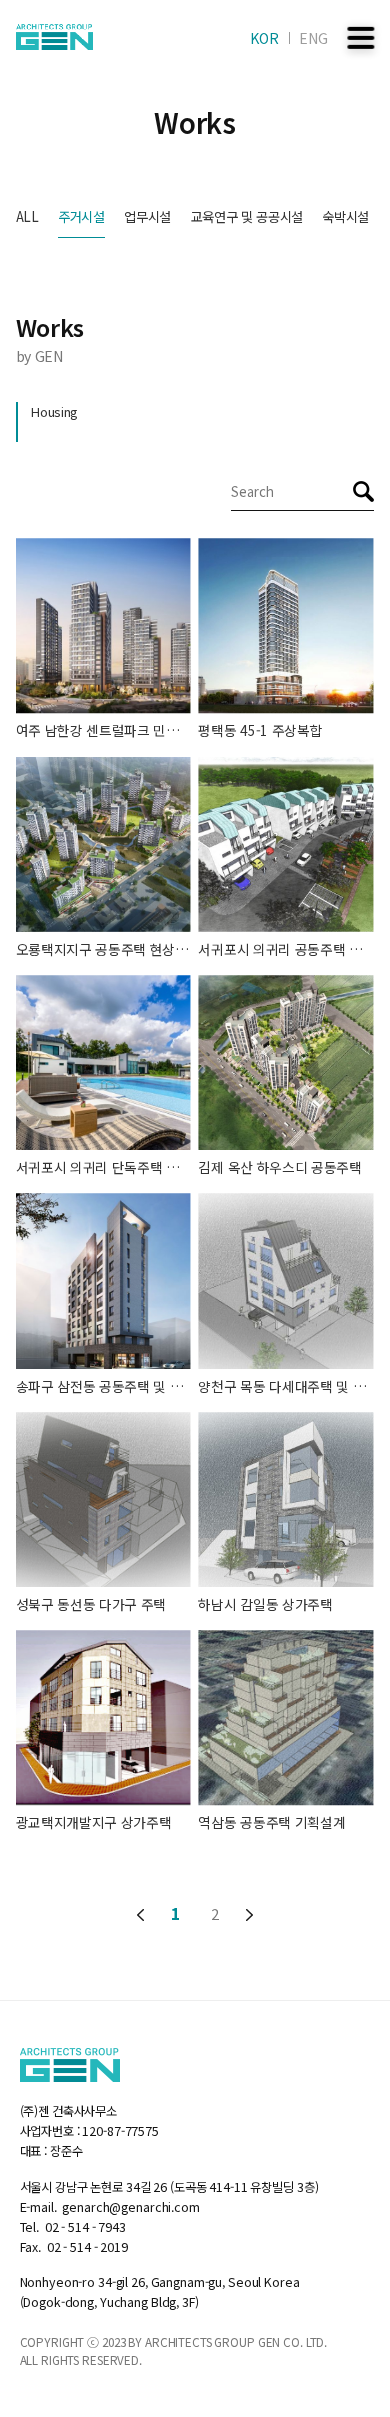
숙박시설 (345, 216)
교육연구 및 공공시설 (247, 216)
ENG (313, 38)
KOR (264, 38)
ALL (27, 216)
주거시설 (81, 216)
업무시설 (147, 216)
